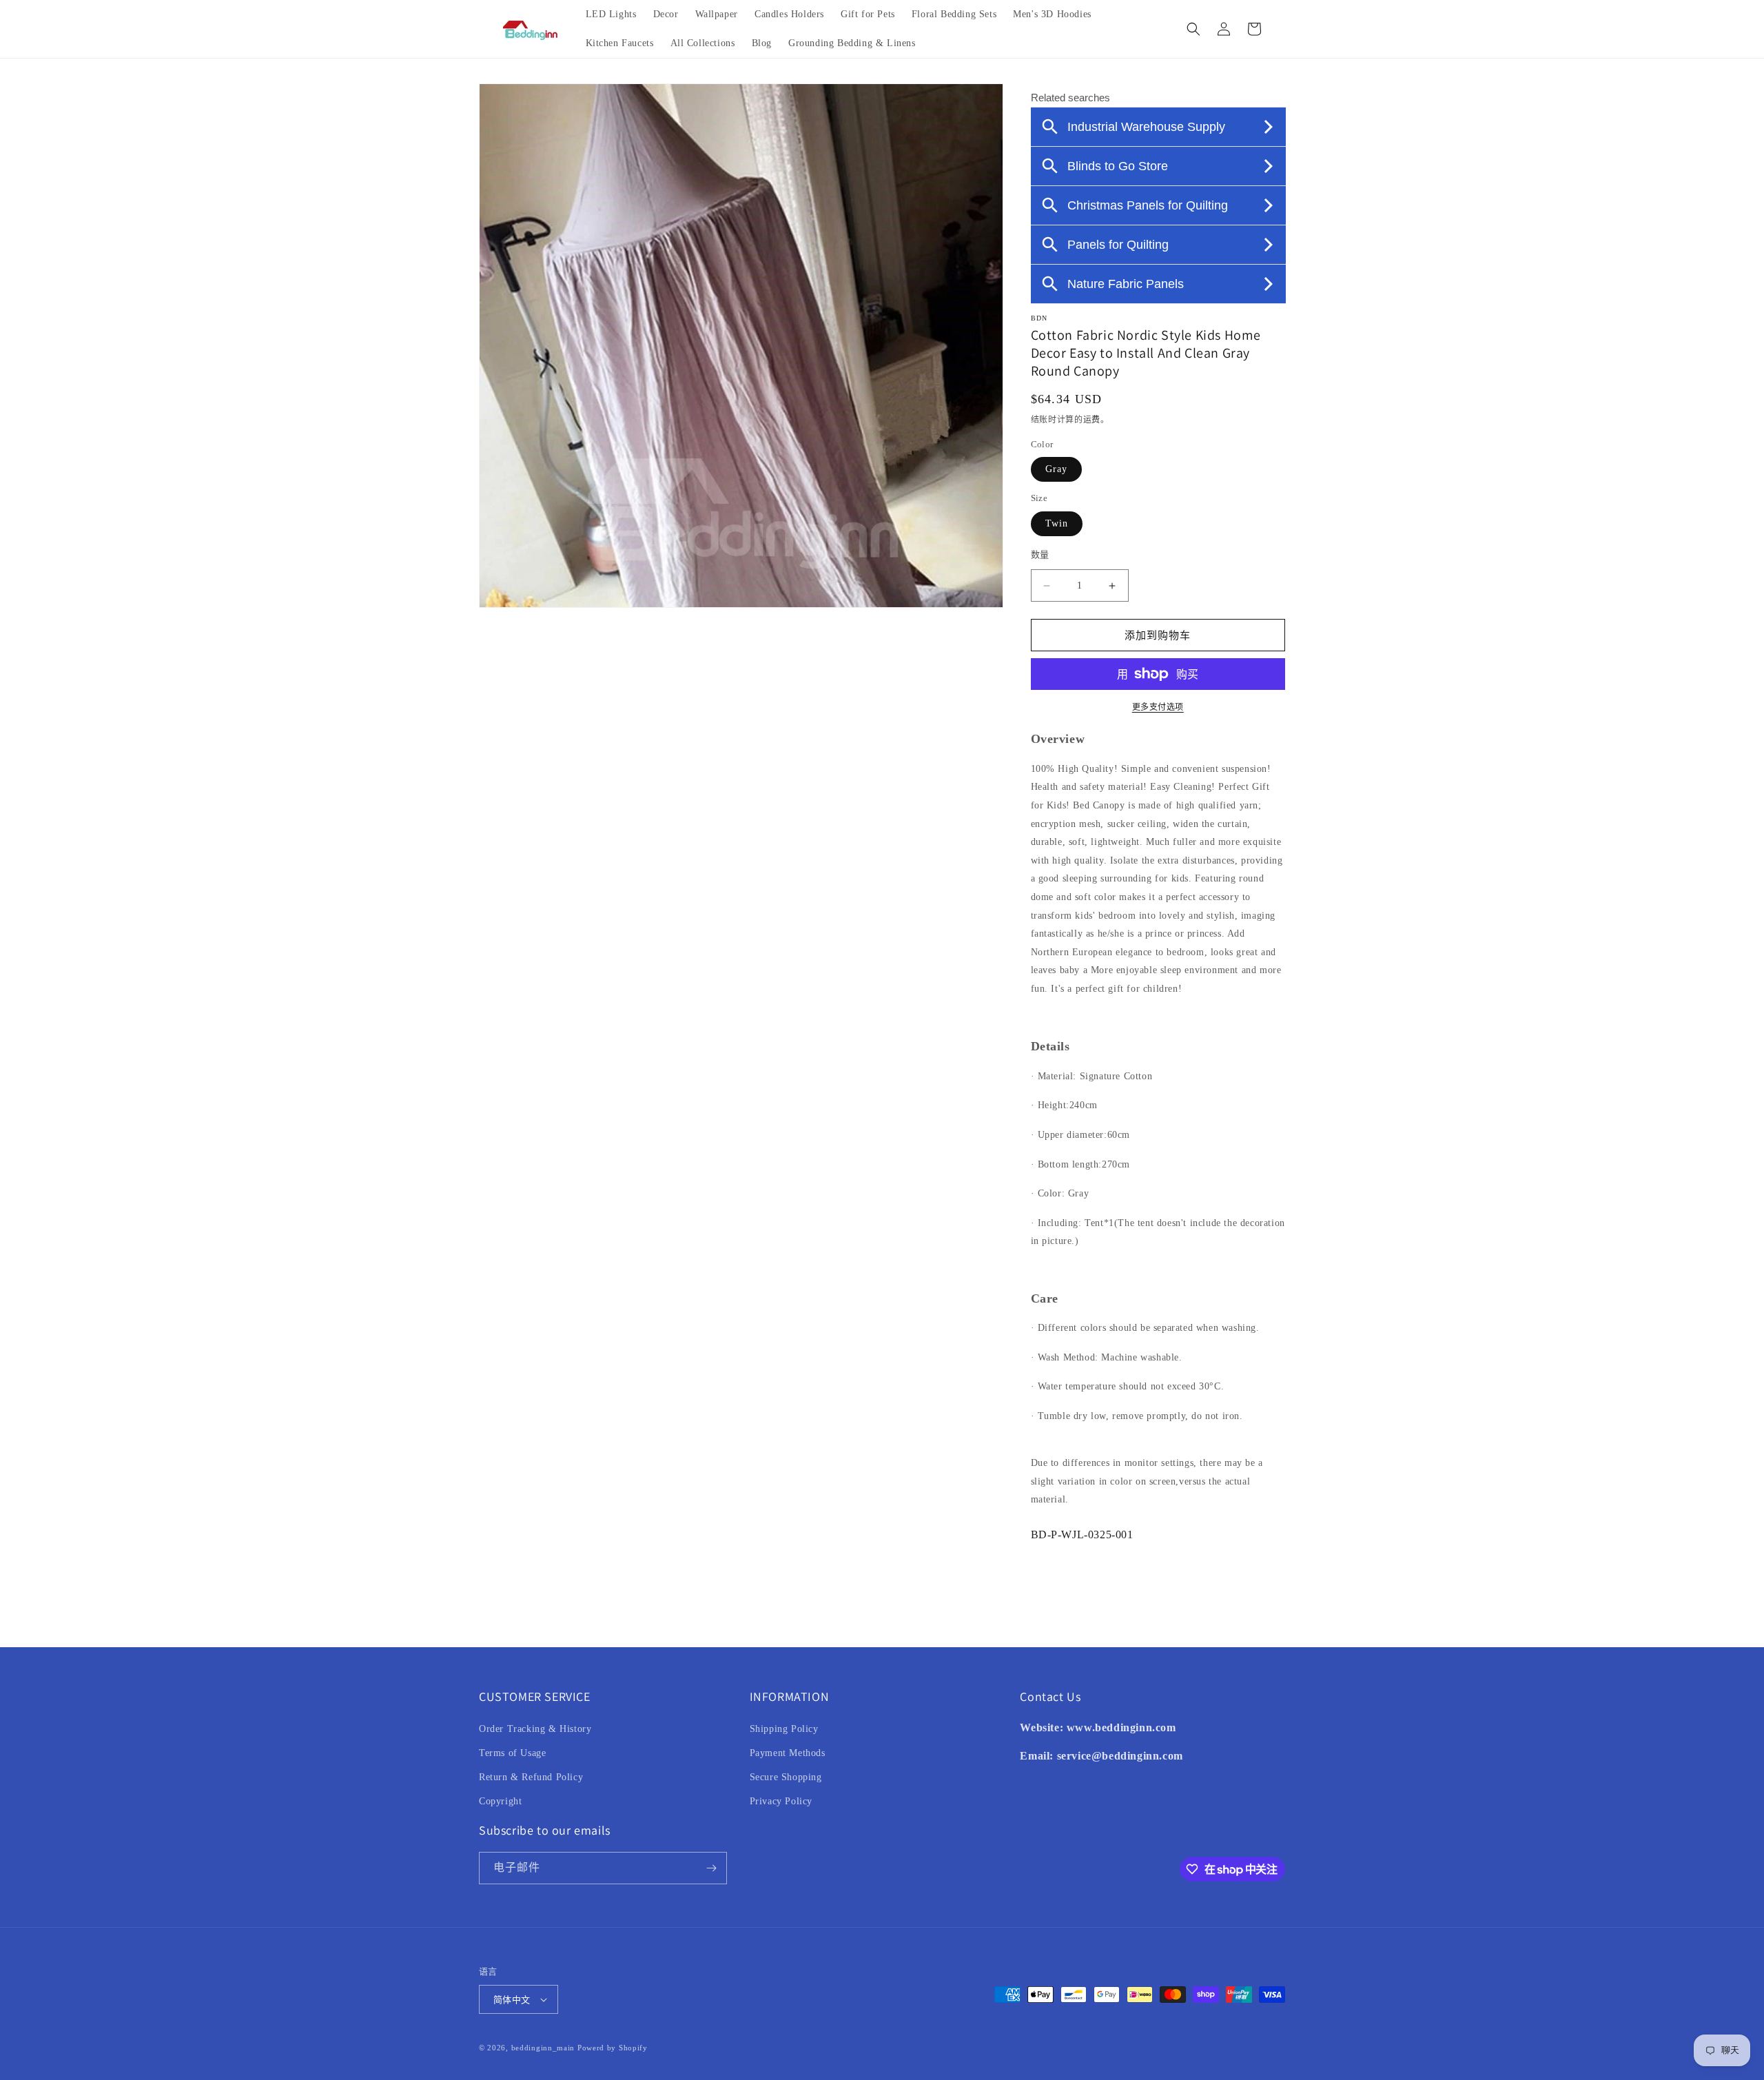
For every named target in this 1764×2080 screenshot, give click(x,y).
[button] (1193, 29)
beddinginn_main (543, 2048)
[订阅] (711, 1868)
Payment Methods (788, 1753)
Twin (1057, 523)
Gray (1056, 469)
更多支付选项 (1158, 707)
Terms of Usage (512, 1753)
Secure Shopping (786, 1777)
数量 (1040, 554)
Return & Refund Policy (531, 1777)
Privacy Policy (781, 1801)
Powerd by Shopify (613, 2048)
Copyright (500, 1801)
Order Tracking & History (535, 1729)
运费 (1092, 420)
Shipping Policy (784, 1729)
